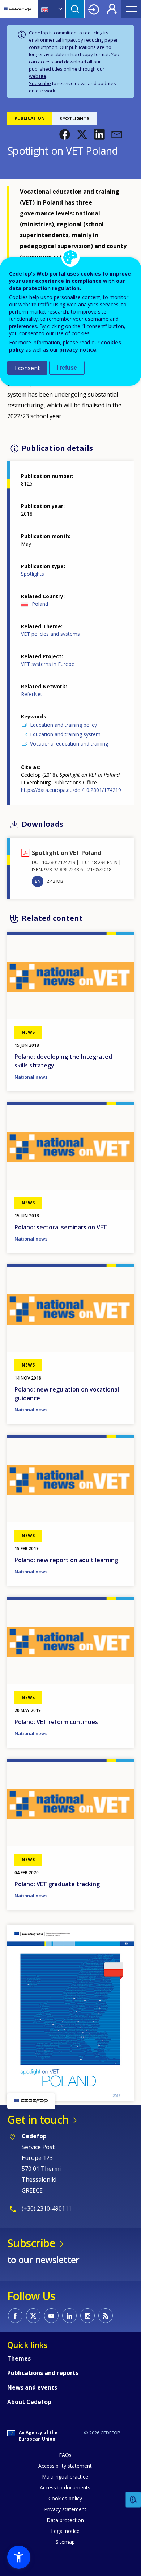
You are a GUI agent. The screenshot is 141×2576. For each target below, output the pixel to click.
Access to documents (65, 2487)
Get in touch (38, 2120)
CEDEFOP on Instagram (87, 2316)
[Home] (17, 9)
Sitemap (65, 2542)
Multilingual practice (65, 2477)
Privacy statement (65, 2509)
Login (94, 9)
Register (112, 9)
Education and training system (65, 734)
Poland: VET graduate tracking (57, 1884)
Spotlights (33, 574)
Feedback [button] (133, 2500)
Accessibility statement (65, 2466)
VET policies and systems (50, 634)
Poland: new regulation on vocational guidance (67, 1394)
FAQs (65, 2455)
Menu (131, 9)
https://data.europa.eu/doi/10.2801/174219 (71, 790)
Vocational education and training (69, 744)
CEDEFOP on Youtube (51, 2316)
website (38, 76)
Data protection (65, 2520)
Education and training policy (63, 725)
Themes (19, 2358)
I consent (27, 368)
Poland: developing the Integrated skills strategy (63, 1061)
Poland (40, 604)
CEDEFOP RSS (106, 2316)
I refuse (67, 368)
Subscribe (40, 83)
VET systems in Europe (48, 664)
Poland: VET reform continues (56, 1722)
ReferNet (32, 694)
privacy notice (78, 350)
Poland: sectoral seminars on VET (61, 1227)
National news (31, 1077)
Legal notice (65, 2531)
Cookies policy (65, 2498)
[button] (65, 134)
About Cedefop (29, 2402)
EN (38, 881)
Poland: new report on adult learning (66, 1560)
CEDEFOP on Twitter (33, 2316)
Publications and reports (43, 2373)
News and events (32, 2387)
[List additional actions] (60, 9)
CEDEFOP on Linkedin (69, 2316)
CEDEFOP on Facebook (15, 2316)
